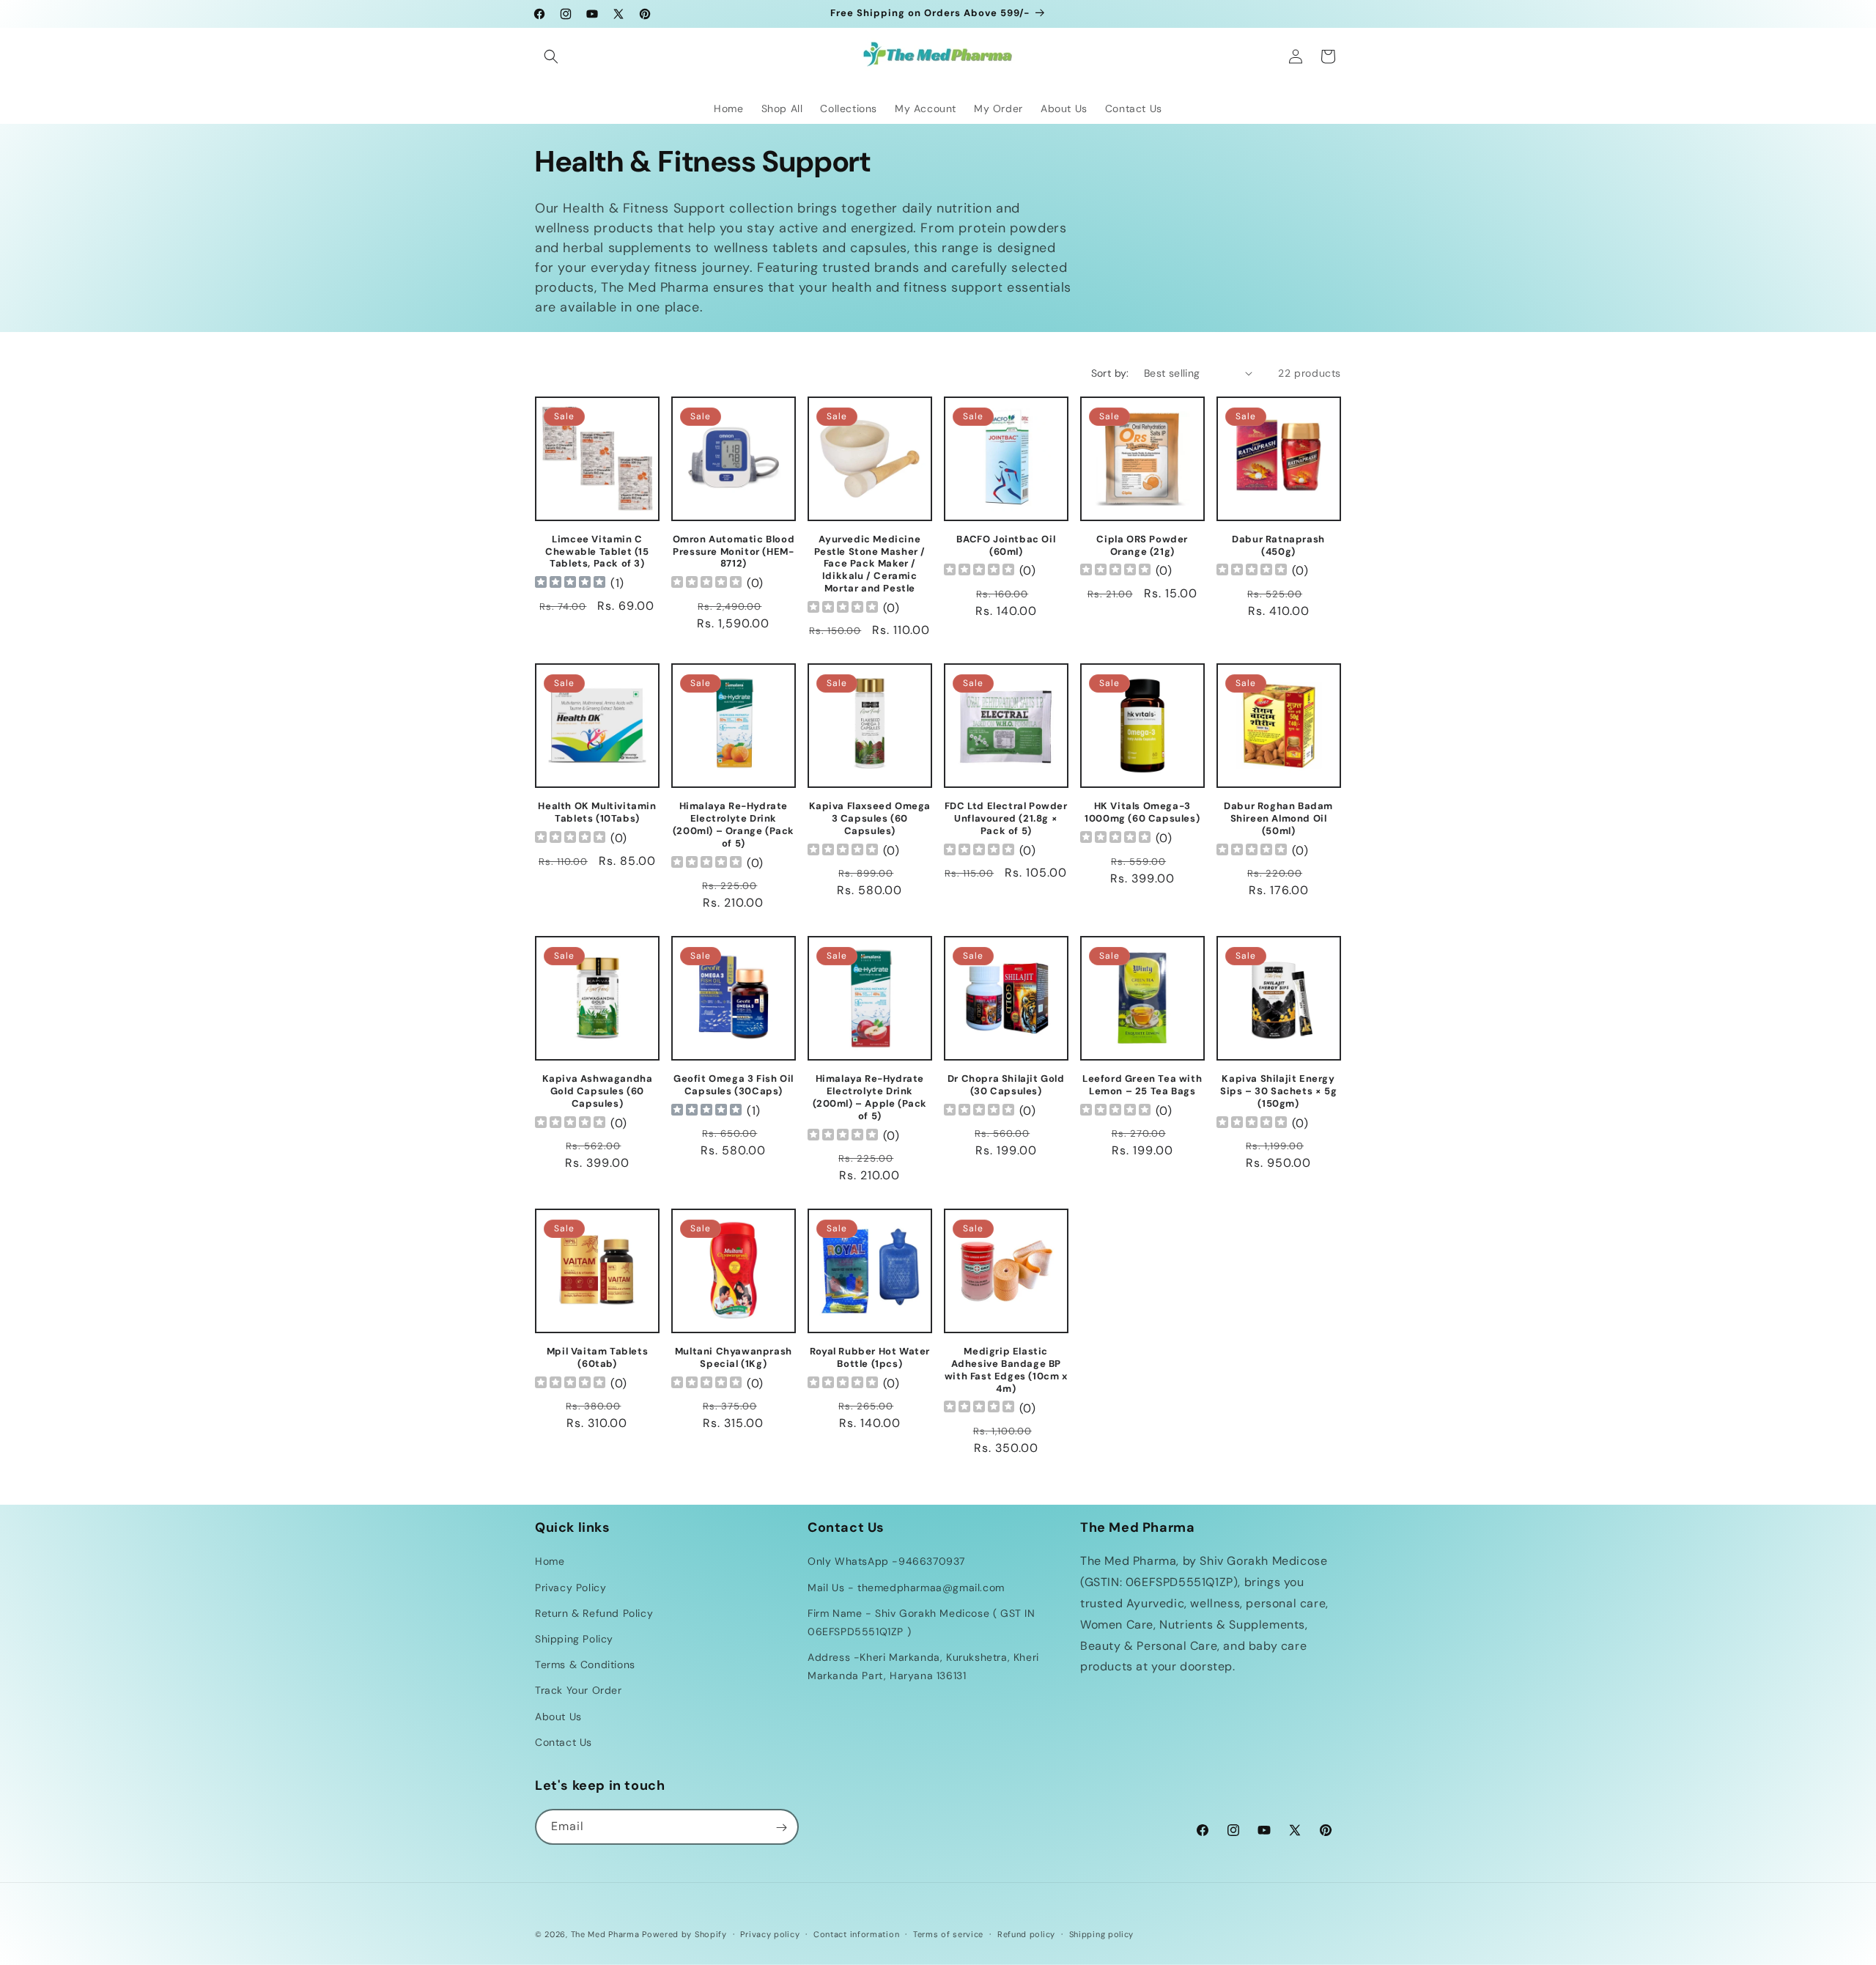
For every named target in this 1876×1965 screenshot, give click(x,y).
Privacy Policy (570, 1588)
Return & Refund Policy (594, 1613)
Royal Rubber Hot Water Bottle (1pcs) (870, 1358)
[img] (570, 584)
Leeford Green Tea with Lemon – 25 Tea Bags (1142, 1085)
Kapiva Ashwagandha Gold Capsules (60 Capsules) (598, 1091)
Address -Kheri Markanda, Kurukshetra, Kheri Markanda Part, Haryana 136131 (923, 1666)
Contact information (856, 1933)
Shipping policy (1102, 1933)
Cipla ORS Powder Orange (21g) (1142, 546)
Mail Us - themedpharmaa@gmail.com (906, 1588)
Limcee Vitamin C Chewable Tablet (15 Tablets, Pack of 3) (597, 552)
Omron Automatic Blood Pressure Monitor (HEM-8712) (734, 552)
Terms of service (948, 1933)
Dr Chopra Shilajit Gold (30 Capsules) (1006, 1085)
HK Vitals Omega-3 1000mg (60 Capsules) (1142, 812)
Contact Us (564, 1742)
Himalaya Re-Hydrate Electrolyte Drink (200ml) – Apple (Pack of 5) (870, 1098)
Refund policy (1026, 1933)
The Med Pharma (605, 1934)
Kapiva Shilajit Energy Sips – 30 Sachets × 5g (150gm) (1278, 1091)
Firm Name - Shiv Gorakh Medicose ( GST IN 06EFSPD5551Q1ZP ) (922, 1622)
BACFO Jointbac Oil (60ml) (1006, 546)
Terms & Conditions (585, 1664)
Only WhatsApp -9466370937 (886, 1562)
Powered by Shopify (684, 1934)
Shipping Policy (574, 1639)
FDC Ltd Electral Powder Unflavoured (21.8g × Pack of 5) (1006, 819)
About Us (558, 1717)
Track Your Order (579, 1691)
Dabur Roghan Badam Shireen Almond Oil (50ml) (1278, 819)
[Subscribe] (781, 1828)
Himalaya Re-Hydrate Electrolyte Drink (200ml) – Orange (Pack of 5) (734, 825)
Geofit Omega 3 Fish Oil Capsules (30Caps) (734, 1085)
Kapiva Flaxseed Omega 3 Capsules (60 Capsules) (870, 819)
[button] (551, 56)
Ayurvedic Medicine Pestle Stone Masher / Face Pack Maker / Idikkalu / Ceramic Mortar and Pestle (870, 564)
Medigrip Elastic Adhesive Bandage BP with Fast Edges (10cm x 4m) (1006, 1370)
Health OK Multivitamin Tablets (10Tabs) (597, 812)
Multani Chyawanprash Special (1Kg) (734, 1358)
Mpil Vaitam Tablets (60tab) (597, 1358)
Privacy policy (770, 1933)
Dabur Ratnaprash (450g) (1278, 546)
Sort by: (1110, 373)
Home (550, 1562)
